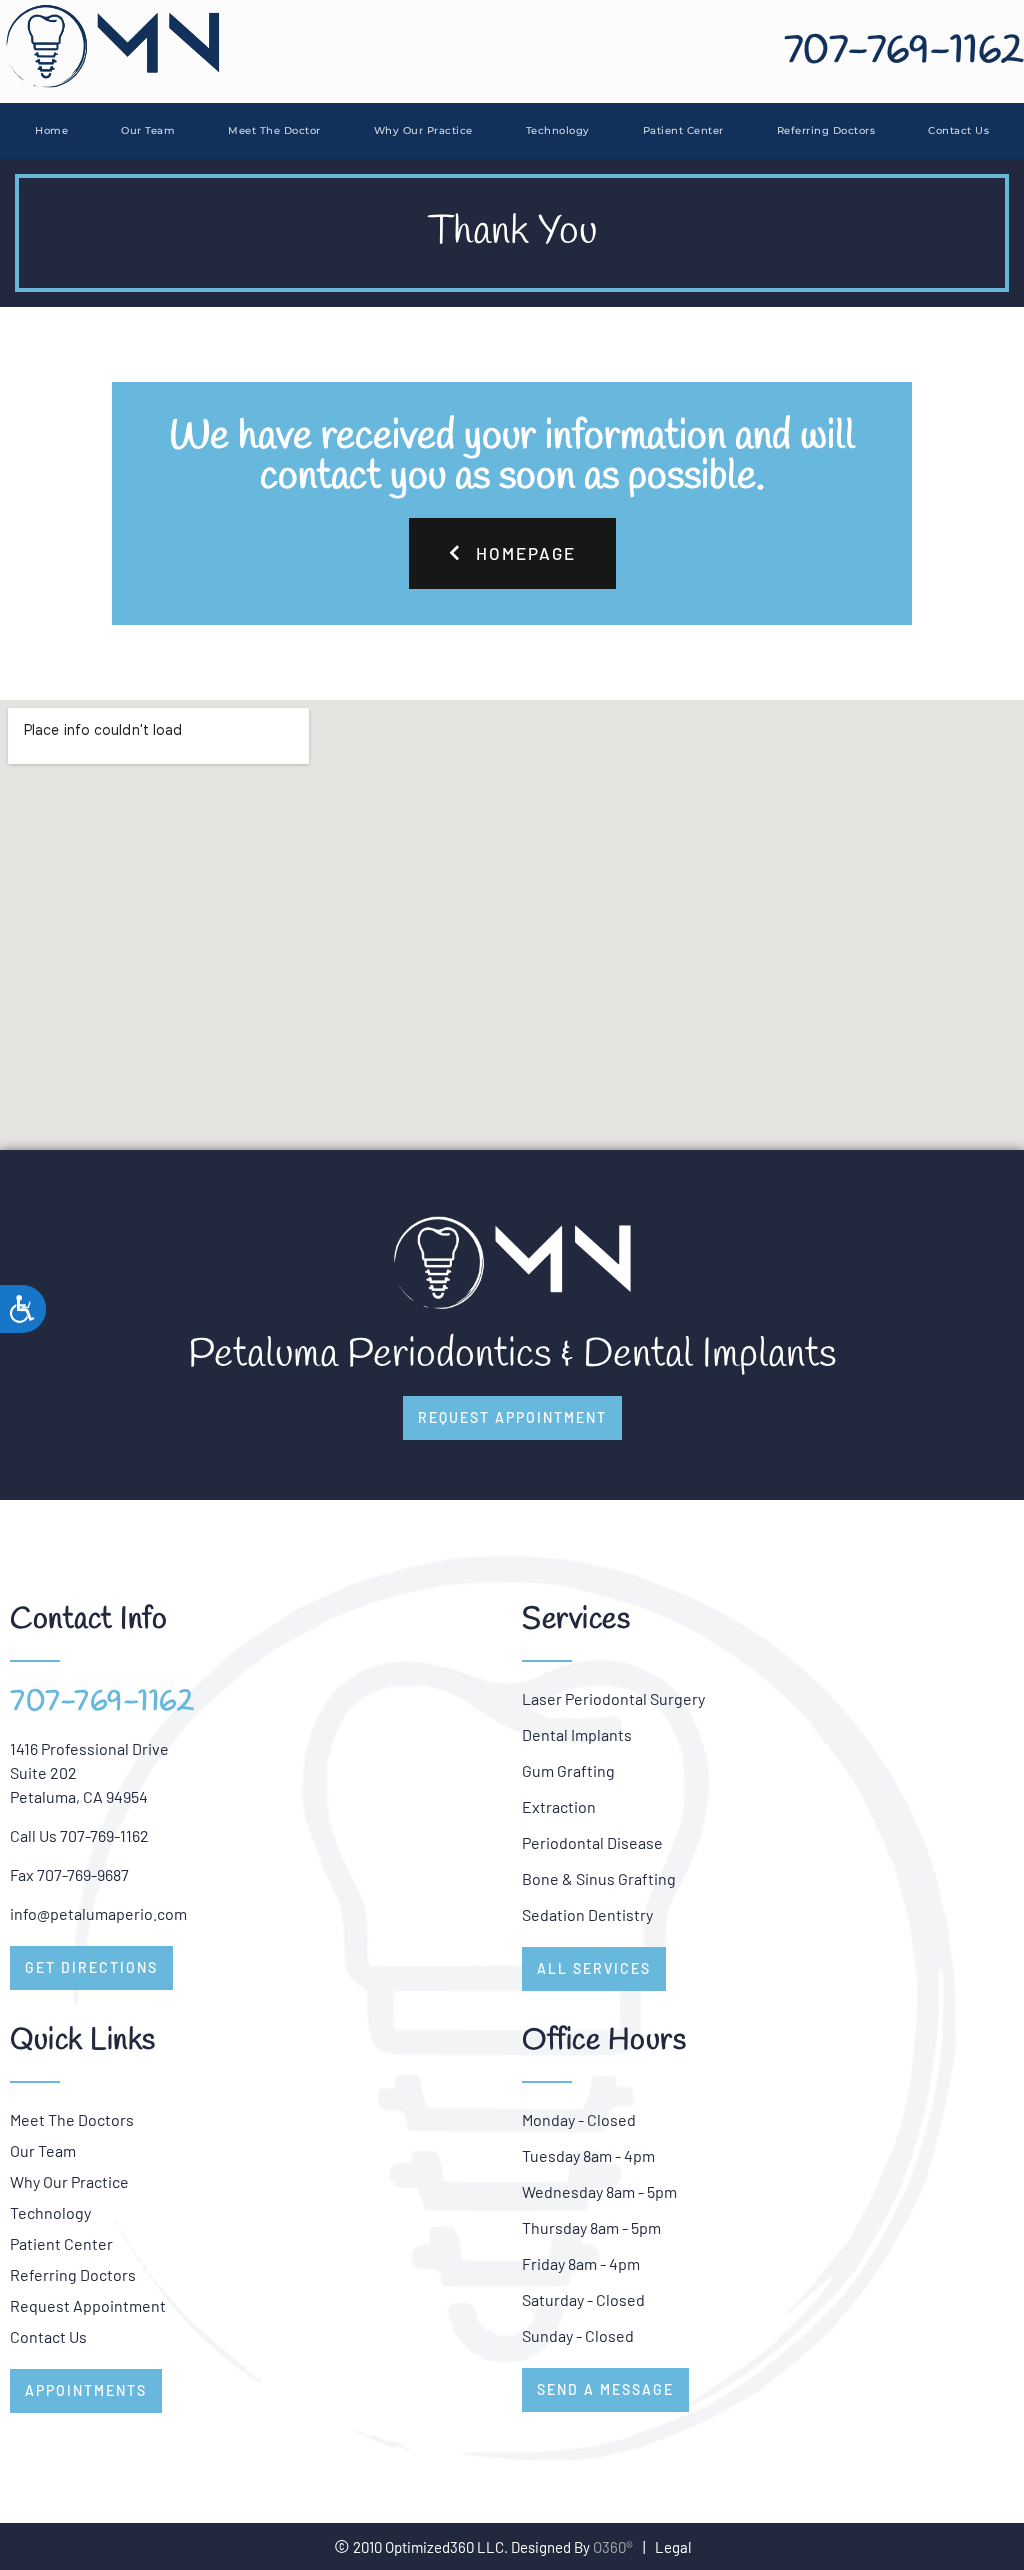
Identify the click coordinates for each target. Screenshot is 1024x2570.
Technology (558, 130)
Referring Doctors (826, 130)
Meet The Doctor (274, 130)
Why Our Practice (423, 130)
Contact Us (958, 130)
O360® (613, 2547)
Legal (673, 2547)
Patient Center (683, 130)
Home (51, 130)
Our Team (148, 130)
